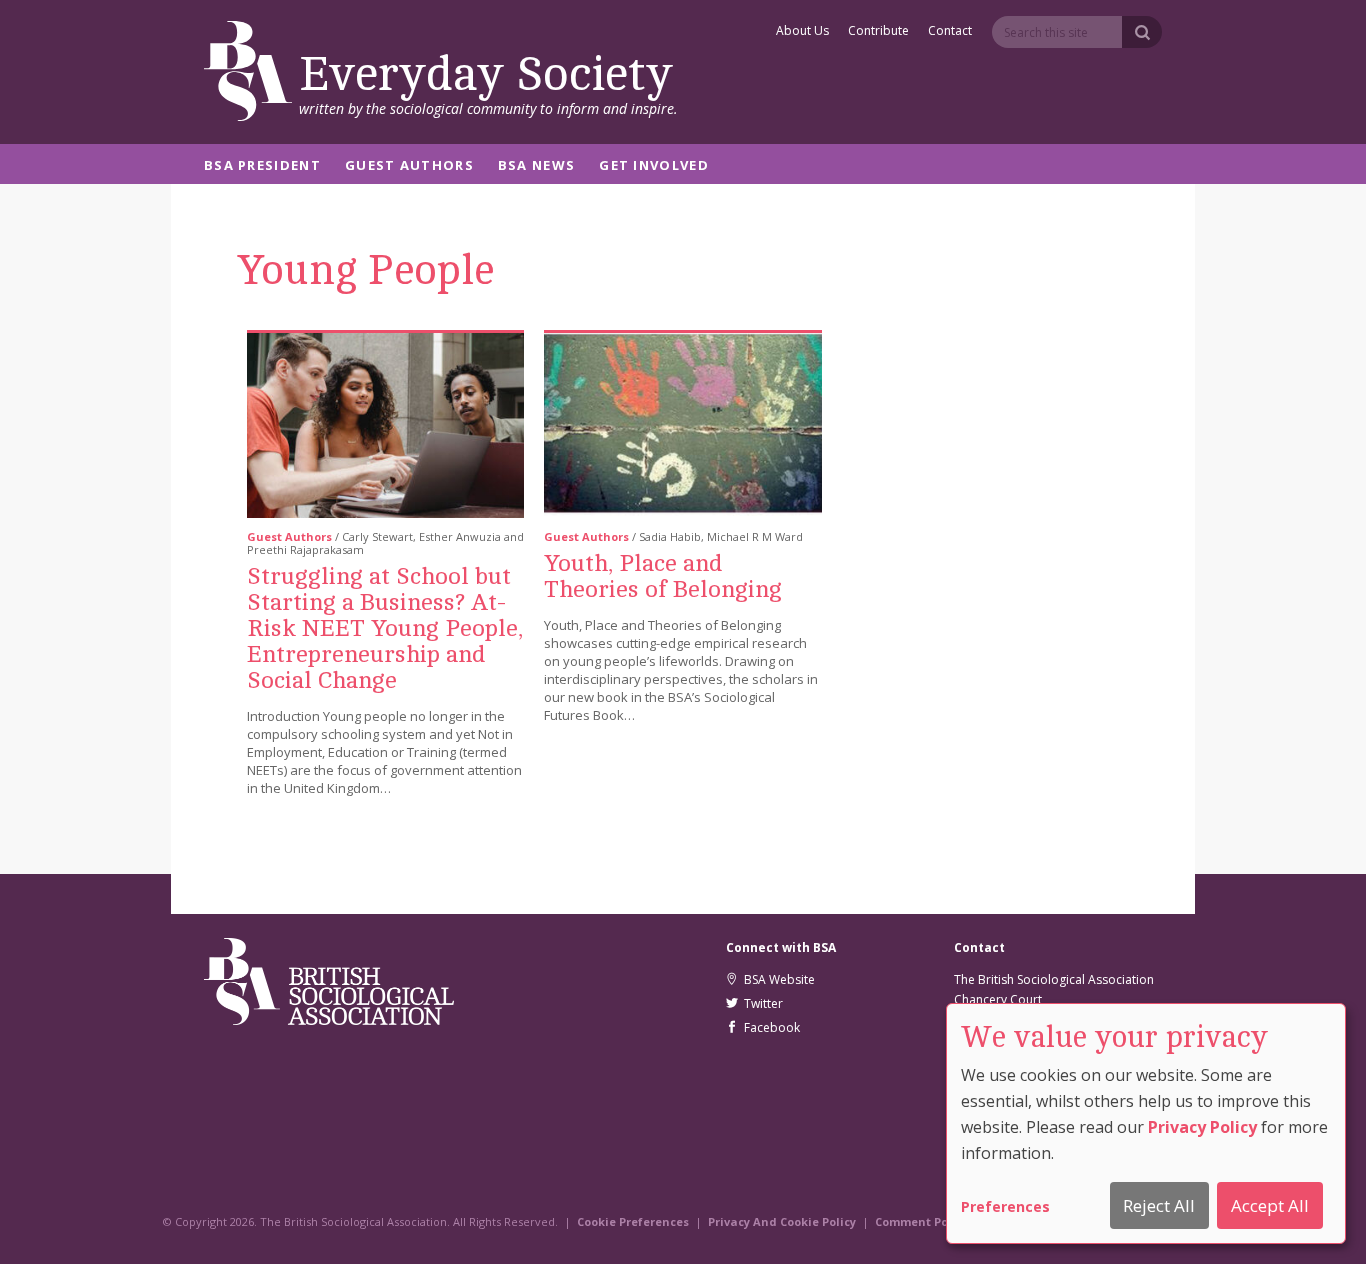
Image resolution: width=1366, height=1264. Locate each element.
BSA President (262, 166)
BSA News (536, 166)
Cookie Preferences (633, 1221)
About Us (802, 32)
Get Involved (654, 166)
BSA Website (776, 979)
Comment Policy (921, 1221)
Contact (950, 32)
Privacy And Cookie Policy (782, 1221)
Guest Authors (409, 166)
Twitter (760, 1003)
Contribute (878, 32)
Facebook (769, 1027)
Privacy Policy (1202, 1127)
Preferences (1005, 1206)
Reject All (1159, 1205)
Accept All (1270, 1205)
